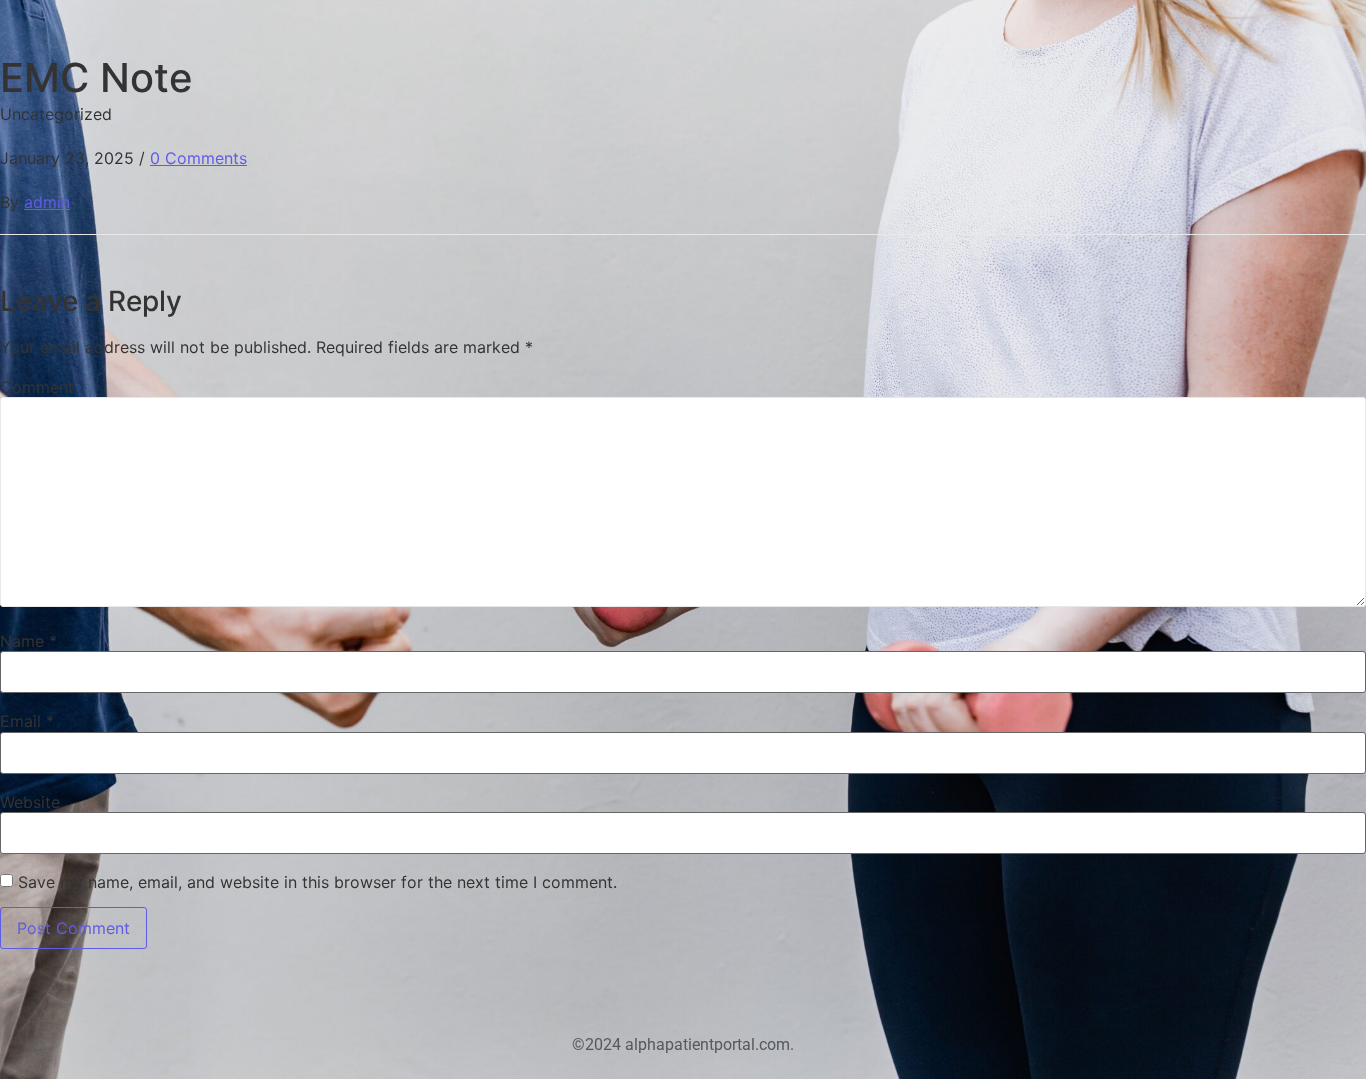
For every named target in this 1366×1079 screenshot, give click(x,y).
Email (27, 721)
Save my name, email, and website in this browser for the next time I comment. (317, 882)
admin (47, 202)
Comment (37, 387)
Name (28, 641)
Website (30, 802)
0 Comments (198, 158)
